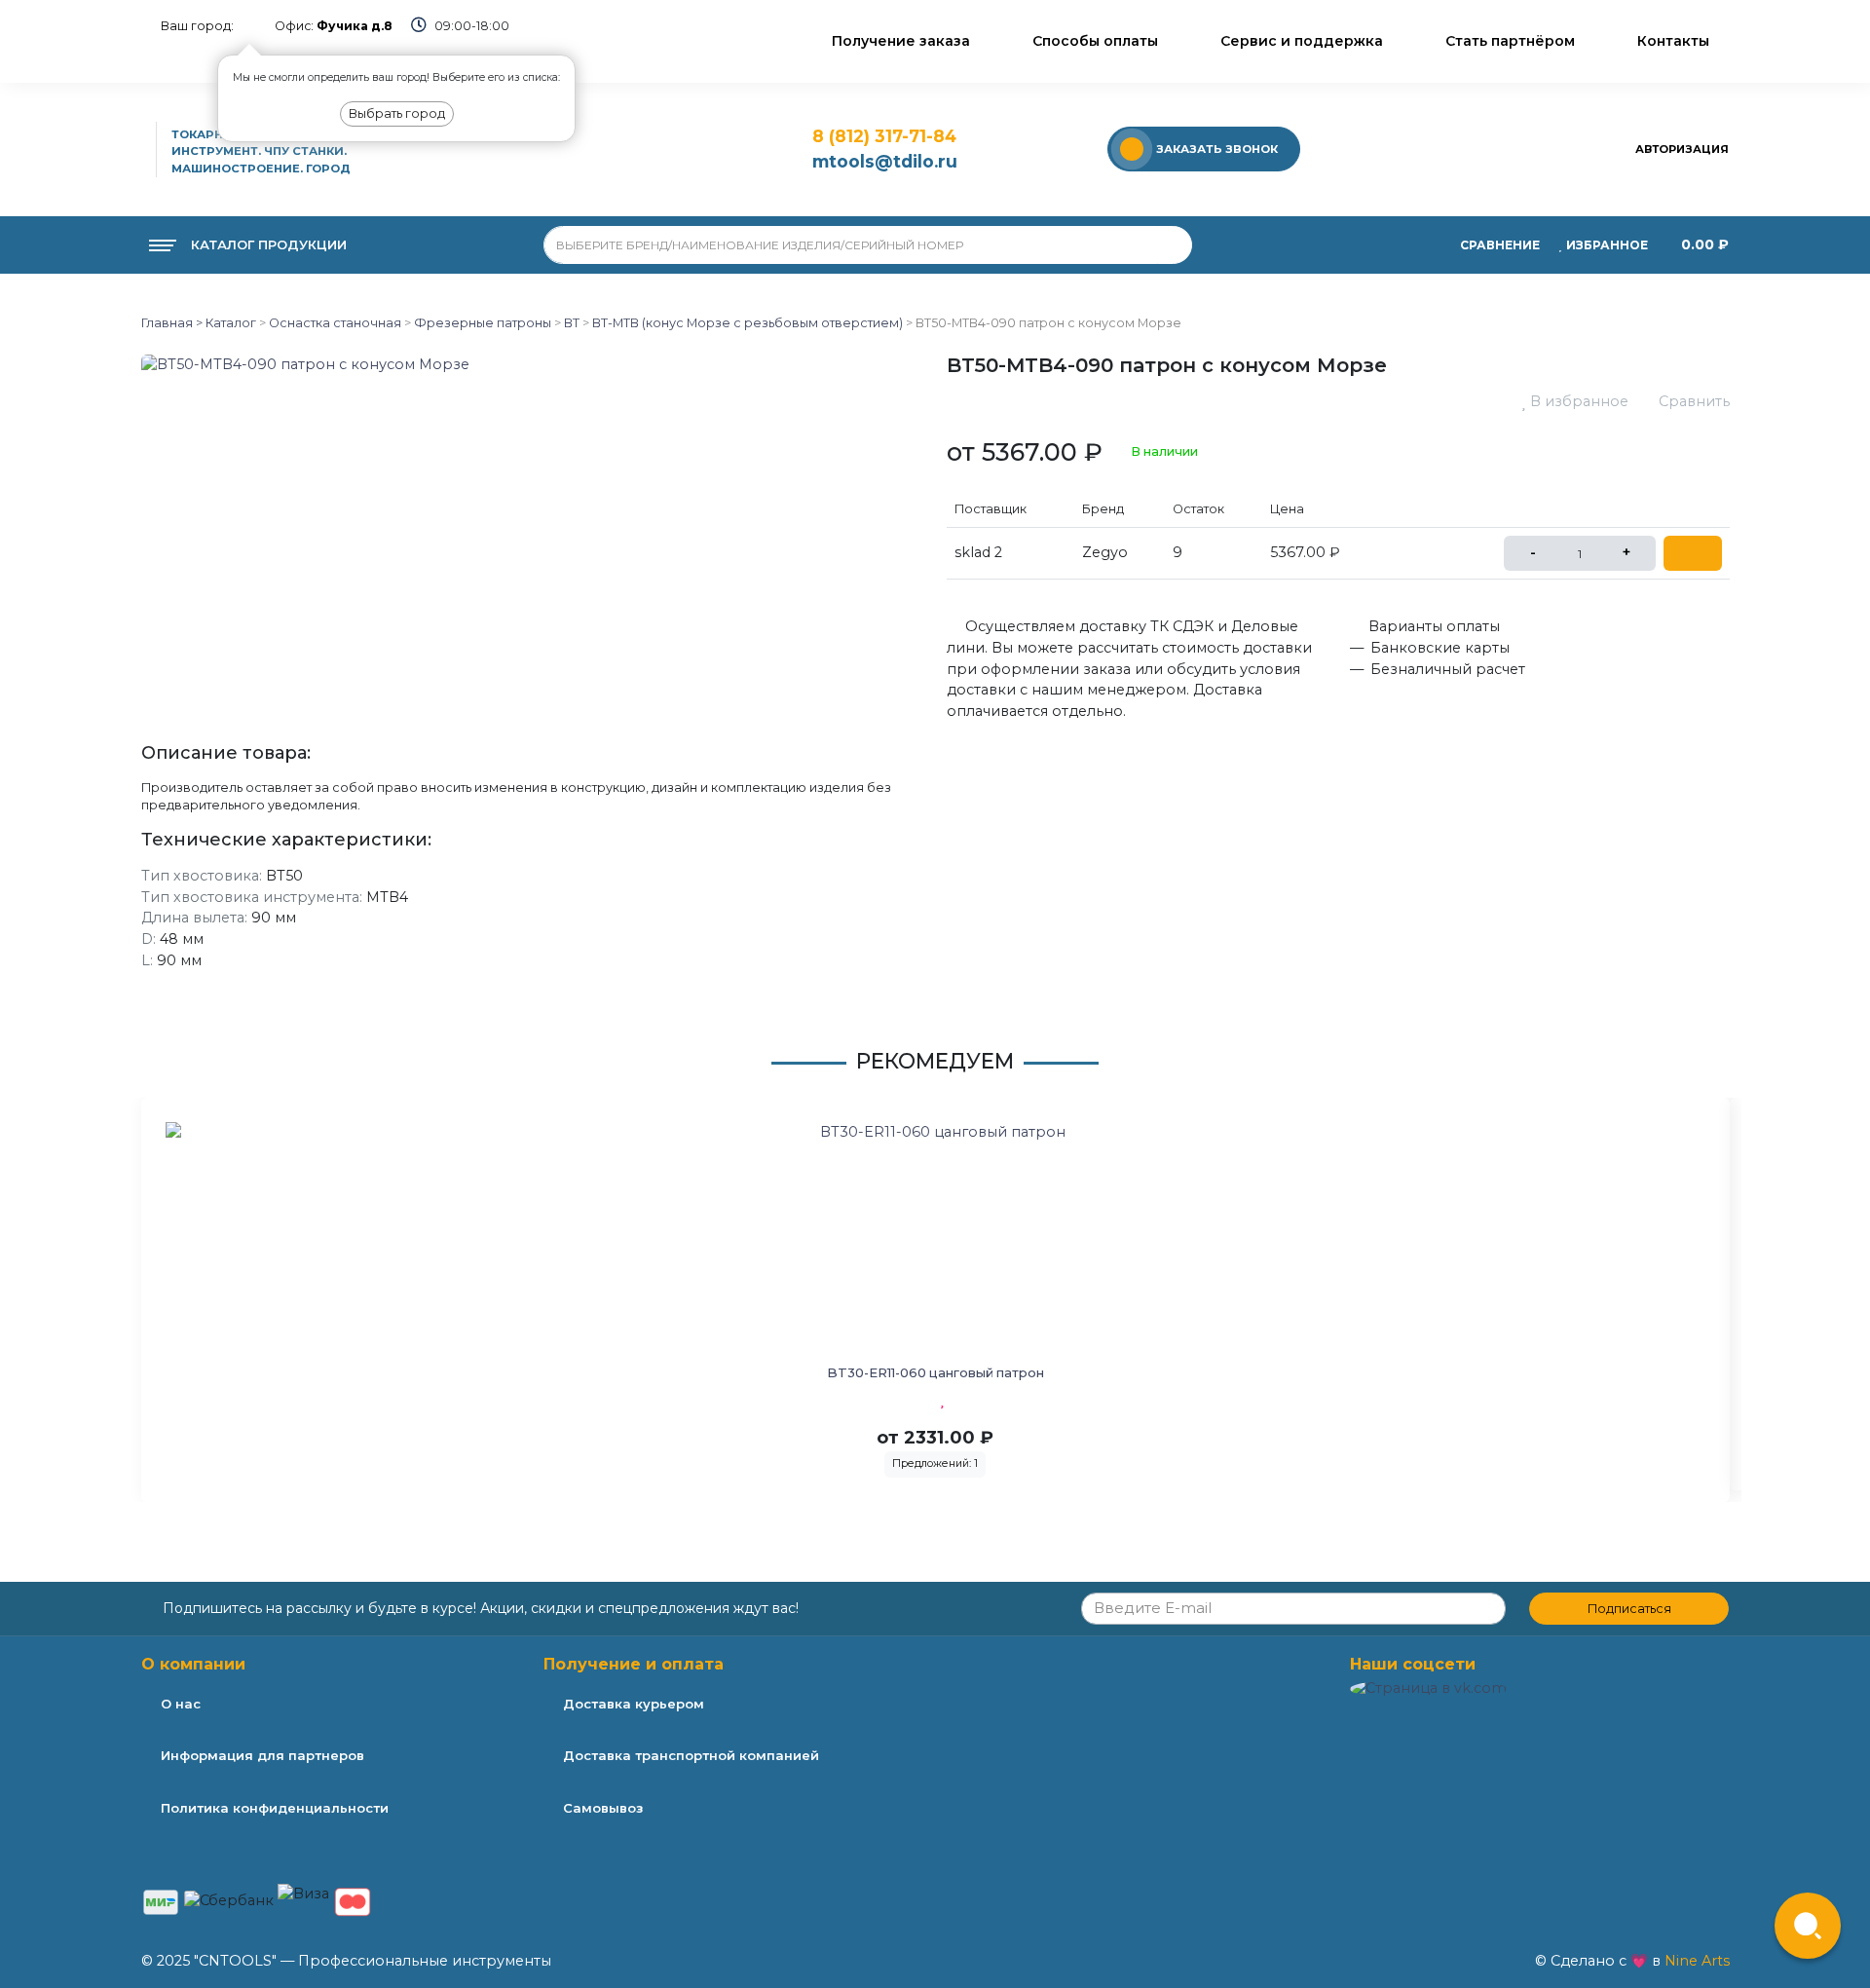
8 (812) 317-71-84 (884, 136)
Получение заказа (901, 41)
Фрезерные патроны (483, 323)
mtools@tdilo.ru (885, 161)
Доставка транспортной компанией (691, 1755)
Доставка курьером (634, 1704)
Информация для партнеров (262, 1755)
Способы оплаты (1095, 41)
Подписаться (1629, 1609)
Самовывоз (603, 1808)
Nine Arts (1697, 1961)
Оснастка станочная (335, 323)
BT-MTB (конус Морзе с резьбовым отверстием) (748, 323)
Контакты (1673, 41)
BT (572, 323)
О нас (181, 1704)
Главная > (172, 323)
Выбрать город (397, 113)
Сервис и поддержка (1302, 41)
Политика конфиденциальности (275, 1808)
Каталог (229, 323)
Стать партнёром (1510, 41)
